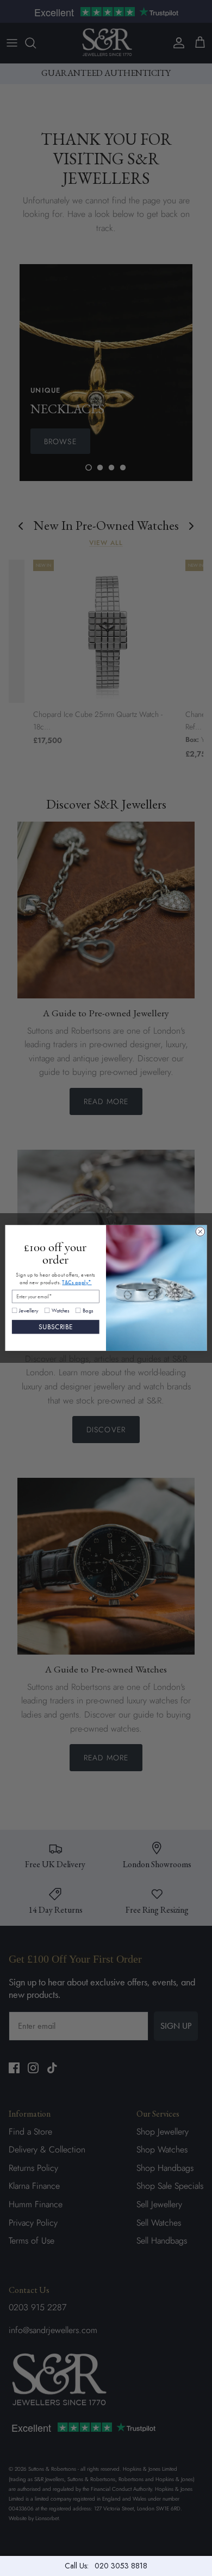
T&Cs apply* (77, 1282)
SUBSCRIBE (55, 1327)
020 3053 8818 (121, 2566)
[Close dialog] (200, 1232)
